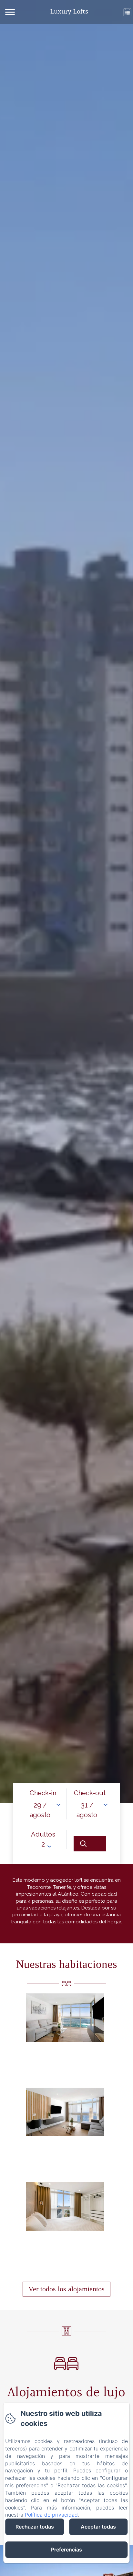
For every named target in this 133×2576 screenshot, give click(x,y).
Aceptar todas (98, 2527)
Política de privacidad (51, 2515)
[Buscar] (90, 1844)
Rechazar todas (35, 2527)
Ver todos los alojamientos (66, 2289)
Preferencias (66, 2550)
